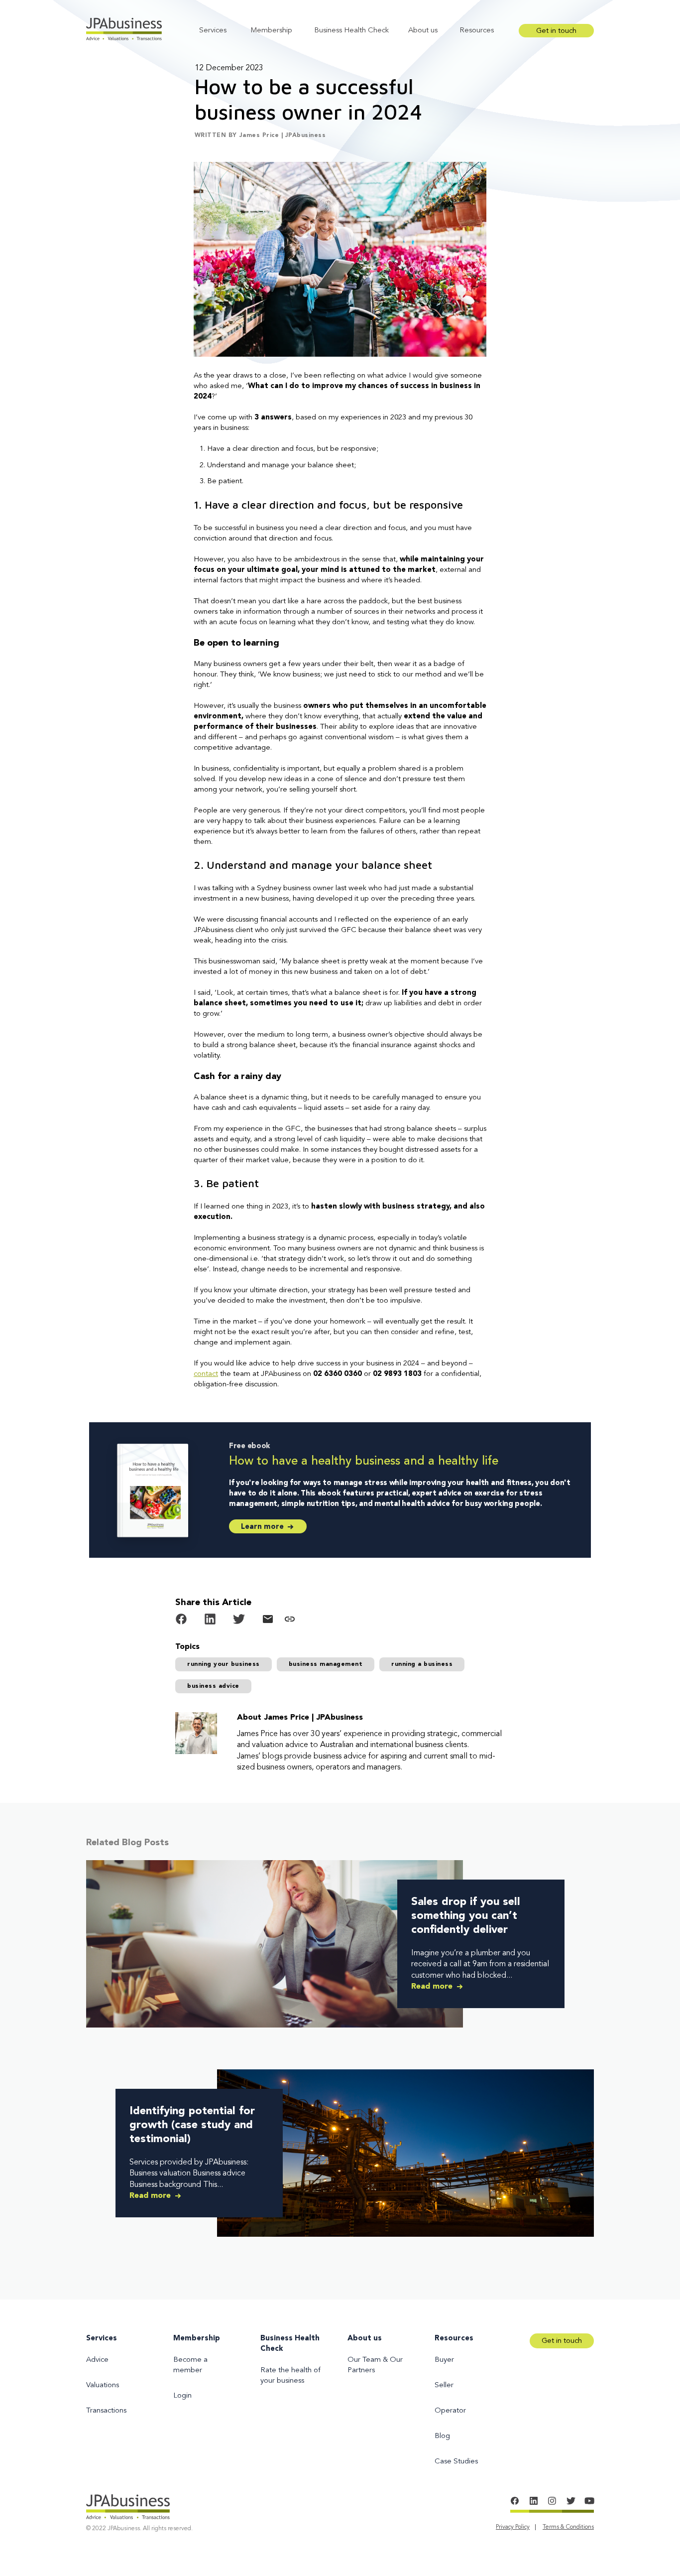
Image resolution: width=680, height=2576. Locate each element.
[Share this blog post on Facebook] (181, 1621)
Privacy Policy (513, 2527)
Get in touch (556, 31)
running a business (422, 1664)
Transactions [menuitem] (106, 2411)
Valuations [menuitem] (103, 2385)
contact (206, 1374)
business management (326, 1664)
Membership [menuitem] (197, 2339)
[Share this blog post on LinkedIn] (210, 1621)
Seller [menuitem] (444, 2385)
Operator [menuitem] (450, 2411)
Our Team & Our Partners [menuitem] (375, 2365)
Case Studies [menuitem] (456, 2462)
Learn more (263, 1527)
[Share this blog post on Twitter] (239, 1621)
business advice (213, 1686)
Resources (477, 31)
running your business (224, 1664)
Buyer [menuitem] (444, 2360)
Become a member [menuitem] (190, 2365)
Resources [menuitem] (454, 2339)
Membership (271, 31)
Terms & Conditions (568, 2527)
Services (213, 31)
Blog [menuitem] (442, 2436)
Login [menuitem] (182, 2396)
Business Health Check (351, 31)
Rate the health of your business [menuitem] (290, 2376)
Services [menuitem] (102, 2339)
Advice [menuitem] (97, 2360)
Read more (433, 1987)
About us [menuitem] (365, 2339)
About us (423, 31)
